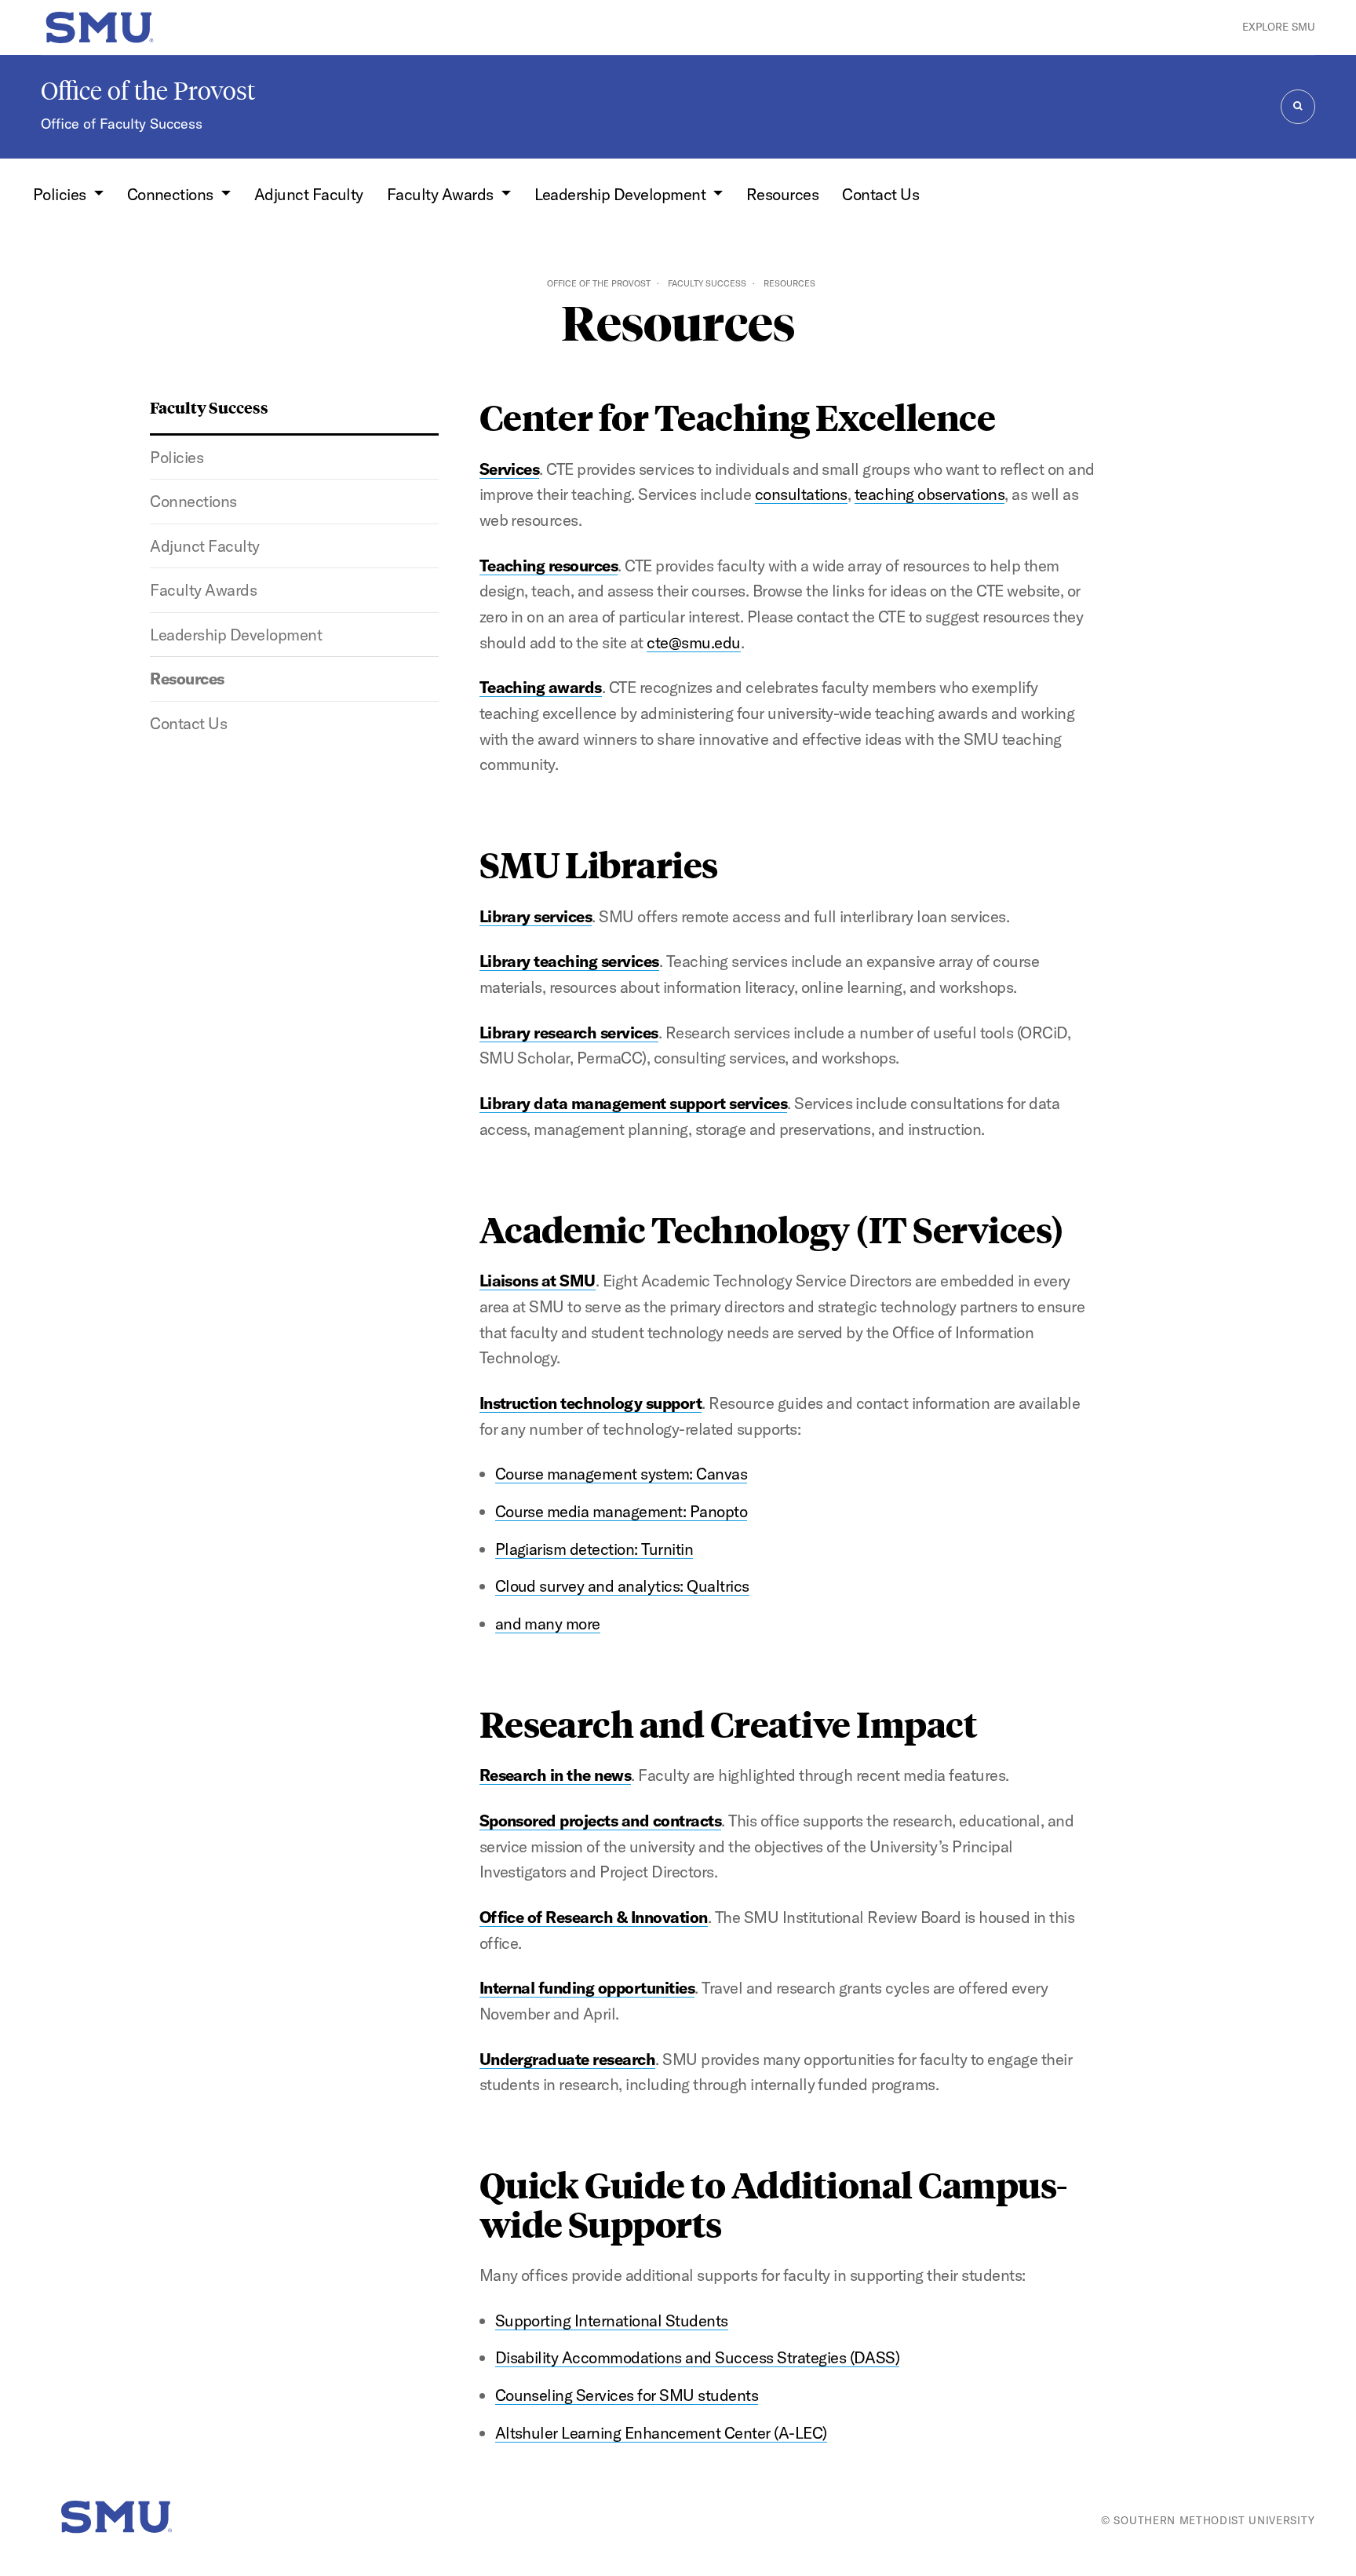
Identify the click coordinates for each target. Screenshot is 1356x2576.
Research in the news (556, 1775)
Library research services (569, 1033)
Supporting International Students (612, 2321)
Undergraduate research (568, 2059)
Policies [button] (61, 194)
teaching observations (930, 494)
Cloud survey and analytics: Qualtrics (622, 1586)
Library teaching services (569, 961)
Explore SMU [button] (1279, 27)
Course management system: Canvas (621, 1474)
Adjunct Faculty (309, 194)
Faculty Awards (203, 590)
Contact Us (880, 194)
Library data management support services (634, 1103)
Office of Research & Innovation (594, 1917)
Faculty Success (707, 283)
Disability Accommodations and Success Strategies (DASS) (698, 2357)
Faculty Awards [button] (442, 194)
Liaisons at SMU (538, 1281)
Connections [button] (172, 194)
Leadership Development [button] (622, 194)
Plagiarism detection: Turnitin (594, 1549)
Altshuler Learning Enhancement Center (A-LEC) (661, 2433)
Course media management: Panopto (621, 1511)
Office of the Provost (148, 91)
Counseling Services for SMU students (627, 2395)
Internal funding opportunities (587, 1988)
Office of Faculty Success (122, 124)
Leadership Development (236, 635)
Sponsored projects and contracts (601, 1821)
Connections (193, 501)
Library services (536, 916)
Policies (177, 457)
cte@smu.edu (693, 642)
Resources (782, 194)
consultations (801, 494)
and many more (548, 1624)
